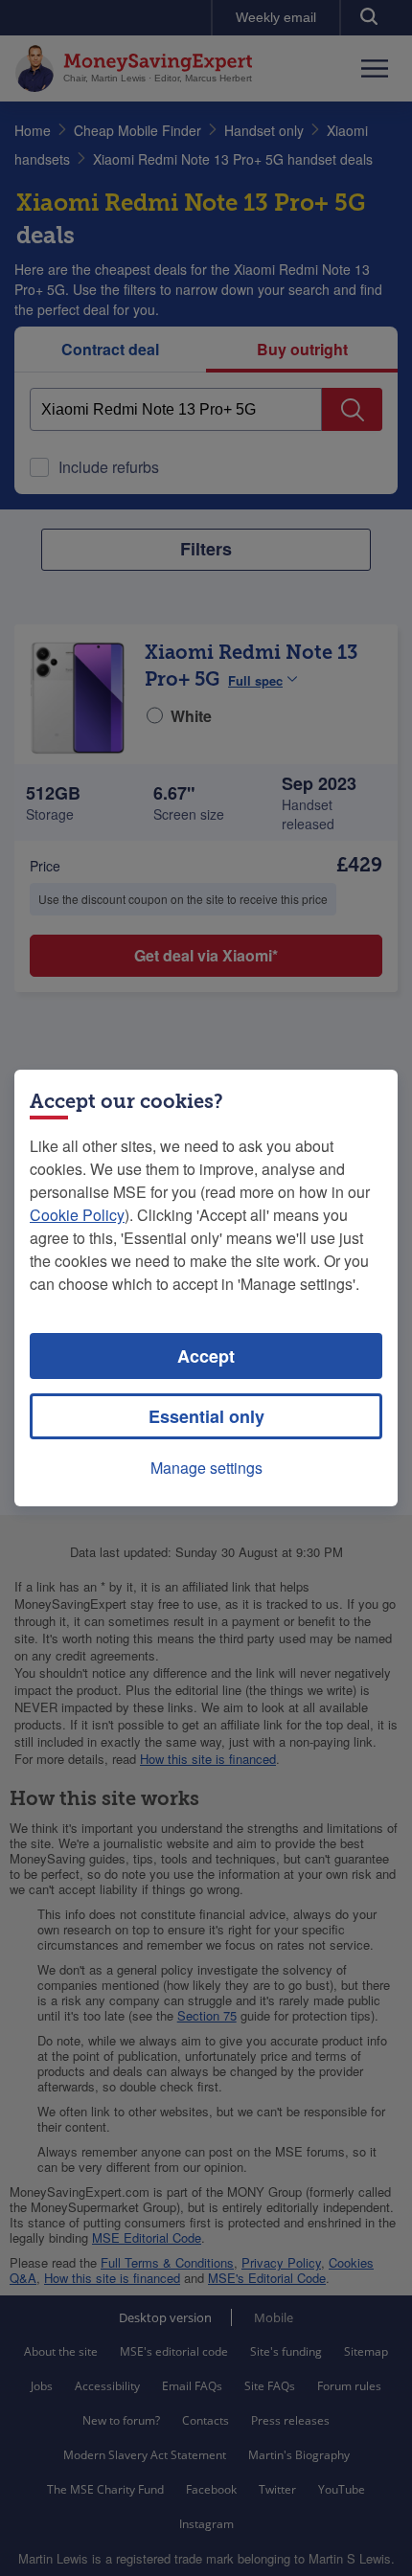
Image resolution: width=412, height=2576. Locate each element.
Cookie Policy (77, 1215)
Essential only (206, 1416)
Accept (206, 1356)
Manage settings (206, 1468)
